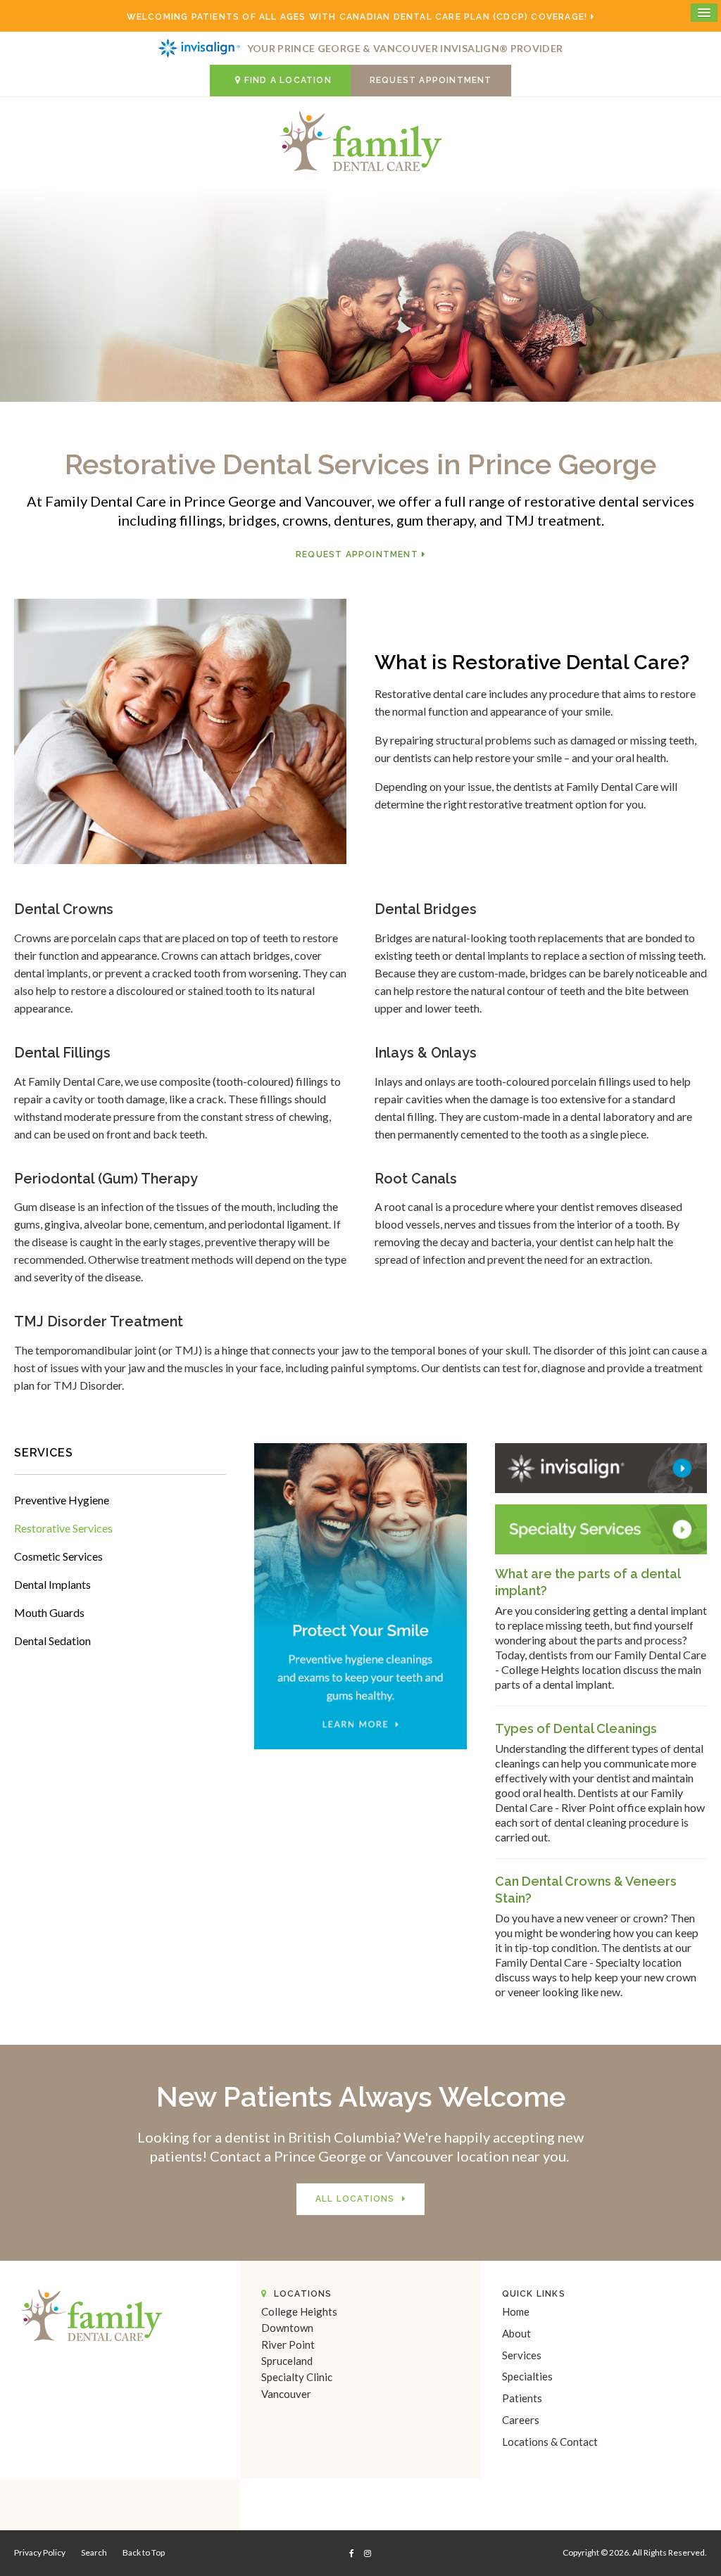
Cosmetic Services (58, 1556)
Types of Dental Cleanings (576, 1728)
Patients (522, 2398)
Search (94, 2552)
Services (522, 2355)
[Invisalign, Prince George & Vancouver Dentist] (601, 1467)
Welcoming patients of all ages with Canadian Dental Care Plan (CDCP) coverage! (357, 17)
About (516, 2333)
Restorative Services (63, 1528)
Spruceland (287, 2361)
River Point (288, 2345)
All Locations (355, 2199)
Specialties (527, 2376)
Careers (521, 2420)
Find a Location (288, 80)
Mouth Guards (49, 1612)
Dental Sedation (52, 1641)
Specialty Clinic (297, 2377)
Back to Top (144, 2552)
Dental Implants (52, 1584)
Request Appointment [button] (431, 80)
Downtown (287, 2328)
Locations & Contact (550, 2442)
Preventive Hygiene (62, 1500)
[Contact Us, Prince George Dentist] (601, 1527)
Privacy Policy (40, 2552)
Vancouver (286, 2394)
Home (516, 2311)
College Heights (299, 2311)
